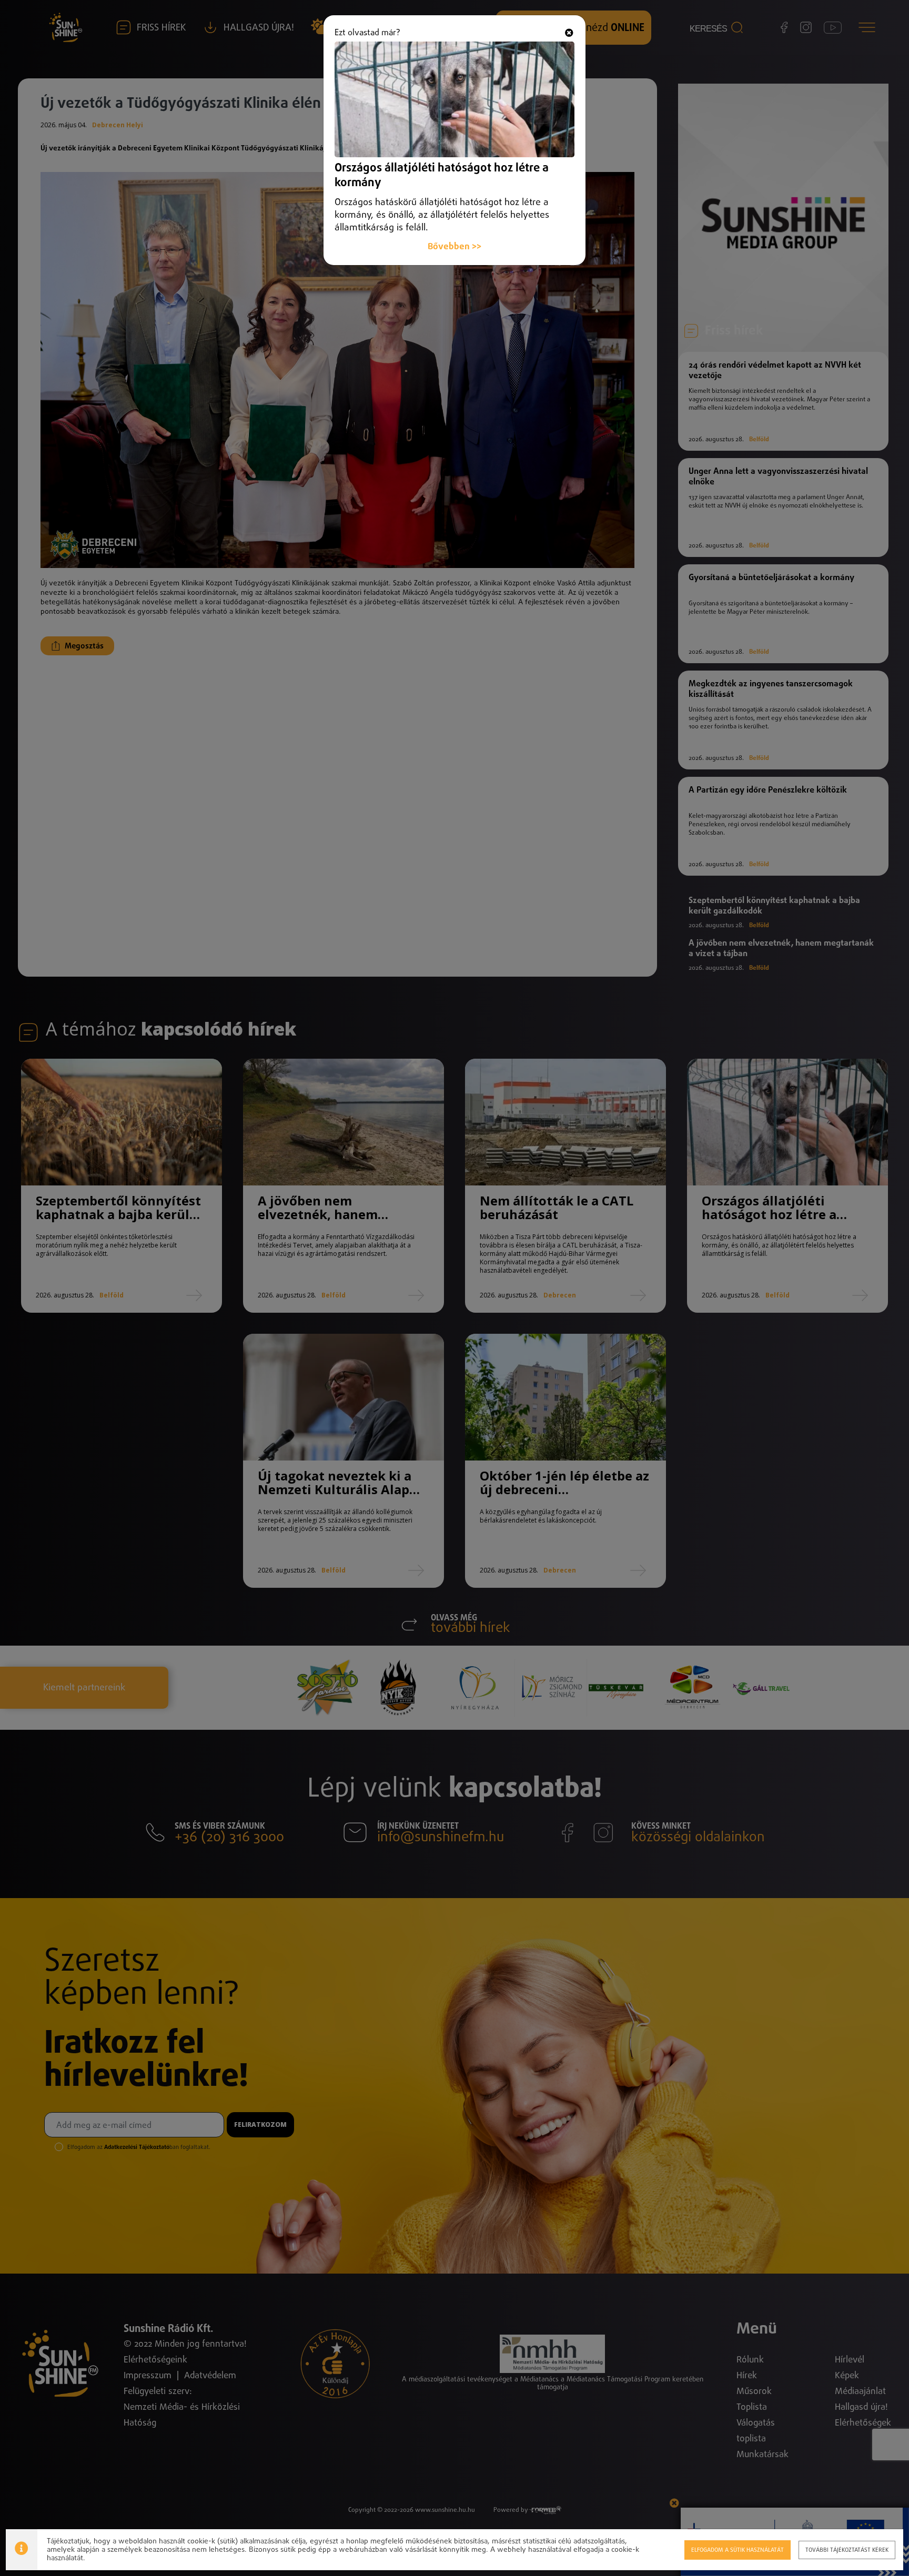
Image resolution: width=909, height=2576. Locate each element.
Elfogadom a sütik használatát (738, 2550)
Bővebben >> (454, 247)
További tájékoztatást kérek (847, 2550)
